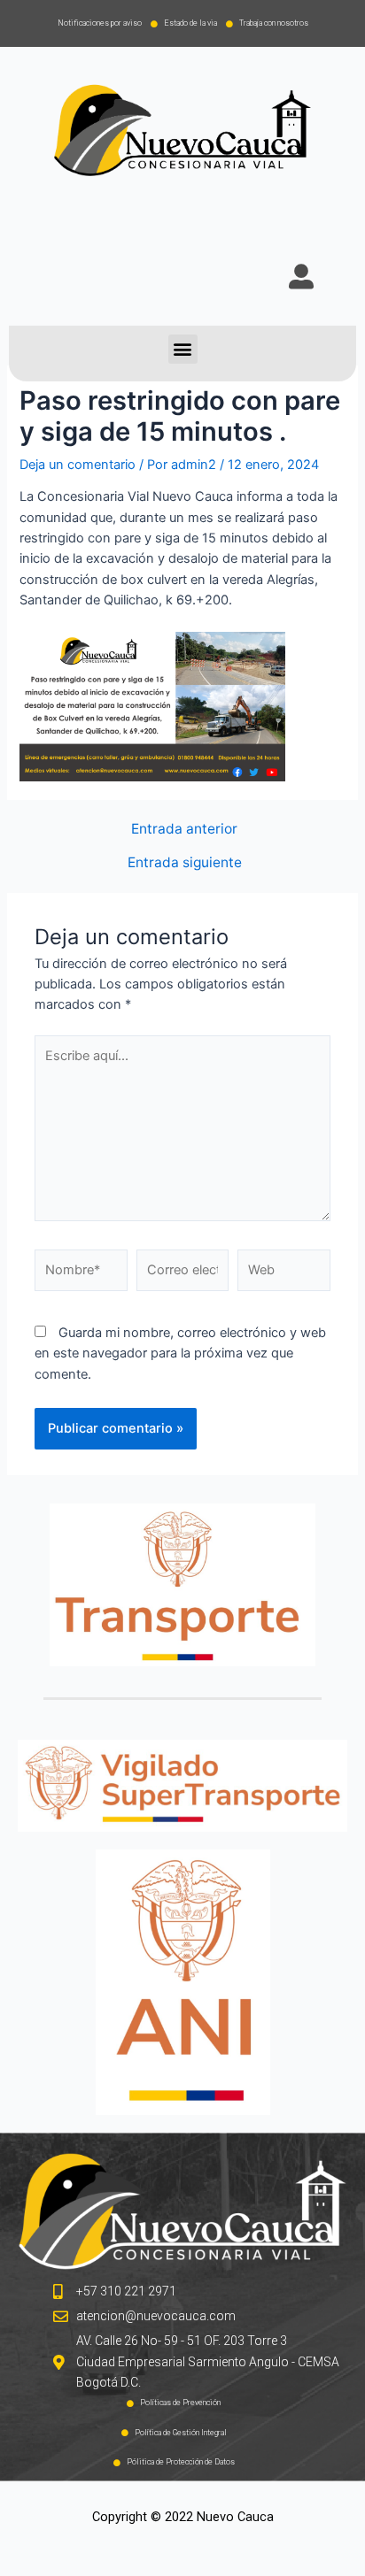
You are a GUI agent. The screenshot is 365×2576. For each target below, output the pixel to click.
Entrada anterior (184, 829)
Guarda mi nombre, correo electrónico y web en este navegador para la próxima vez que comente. (180, 1353)
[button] (183, 349)
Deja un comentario (78, 465)
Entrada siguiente (185, 863)
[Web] (284, 1274)
